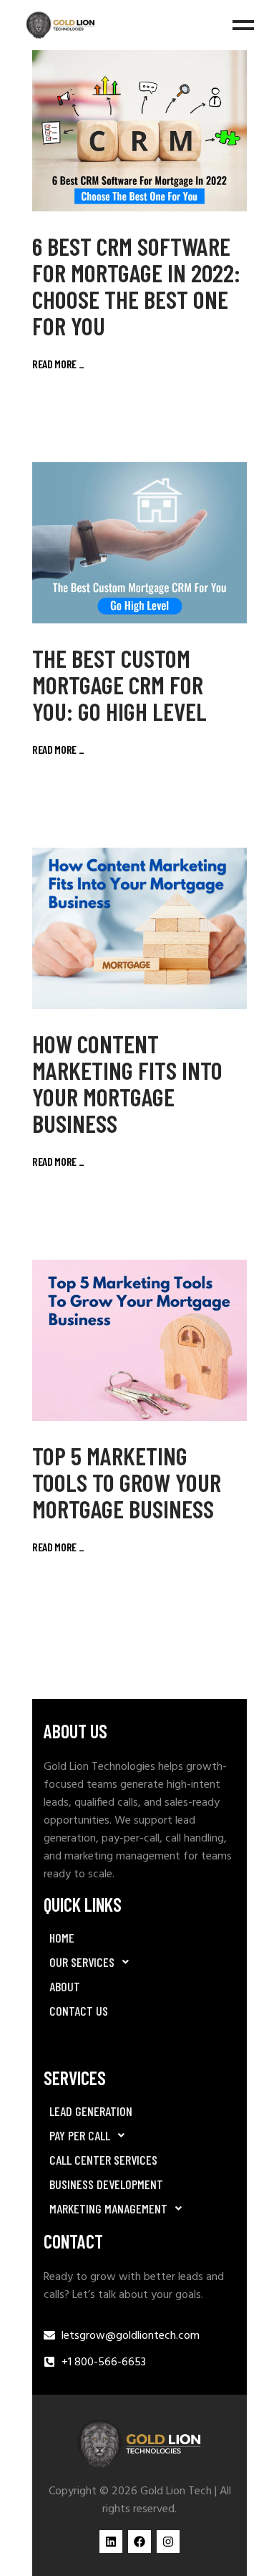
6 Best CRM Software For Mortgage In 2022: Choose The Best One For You (136, 286)
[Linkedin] (111, 2542)
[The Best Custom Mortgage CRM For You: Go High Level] (139, 543)
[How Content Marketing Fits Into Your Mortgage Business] (139, 928)
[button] (139, 1962)
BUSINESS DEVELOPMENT (106, 2184)
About (65, 1986)
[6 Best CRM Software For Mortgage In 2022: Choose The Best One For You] (139, 131)
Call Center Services (103, 2160)
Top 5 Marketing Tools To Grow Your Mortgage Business (127, 1482)
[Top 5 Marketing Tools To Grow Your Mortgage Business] (139, 1340)
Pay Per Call (80, 2135)
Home (62, 1938)
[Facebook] (139, 2542)
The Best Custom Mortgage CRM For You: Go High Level (119, 684)
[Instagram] (168, 2542)
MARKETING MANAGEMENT (108, 2208)
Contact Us (79, 2011)
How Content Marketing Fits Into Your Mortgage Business (127, 1083)
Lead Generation (91, 2111)
